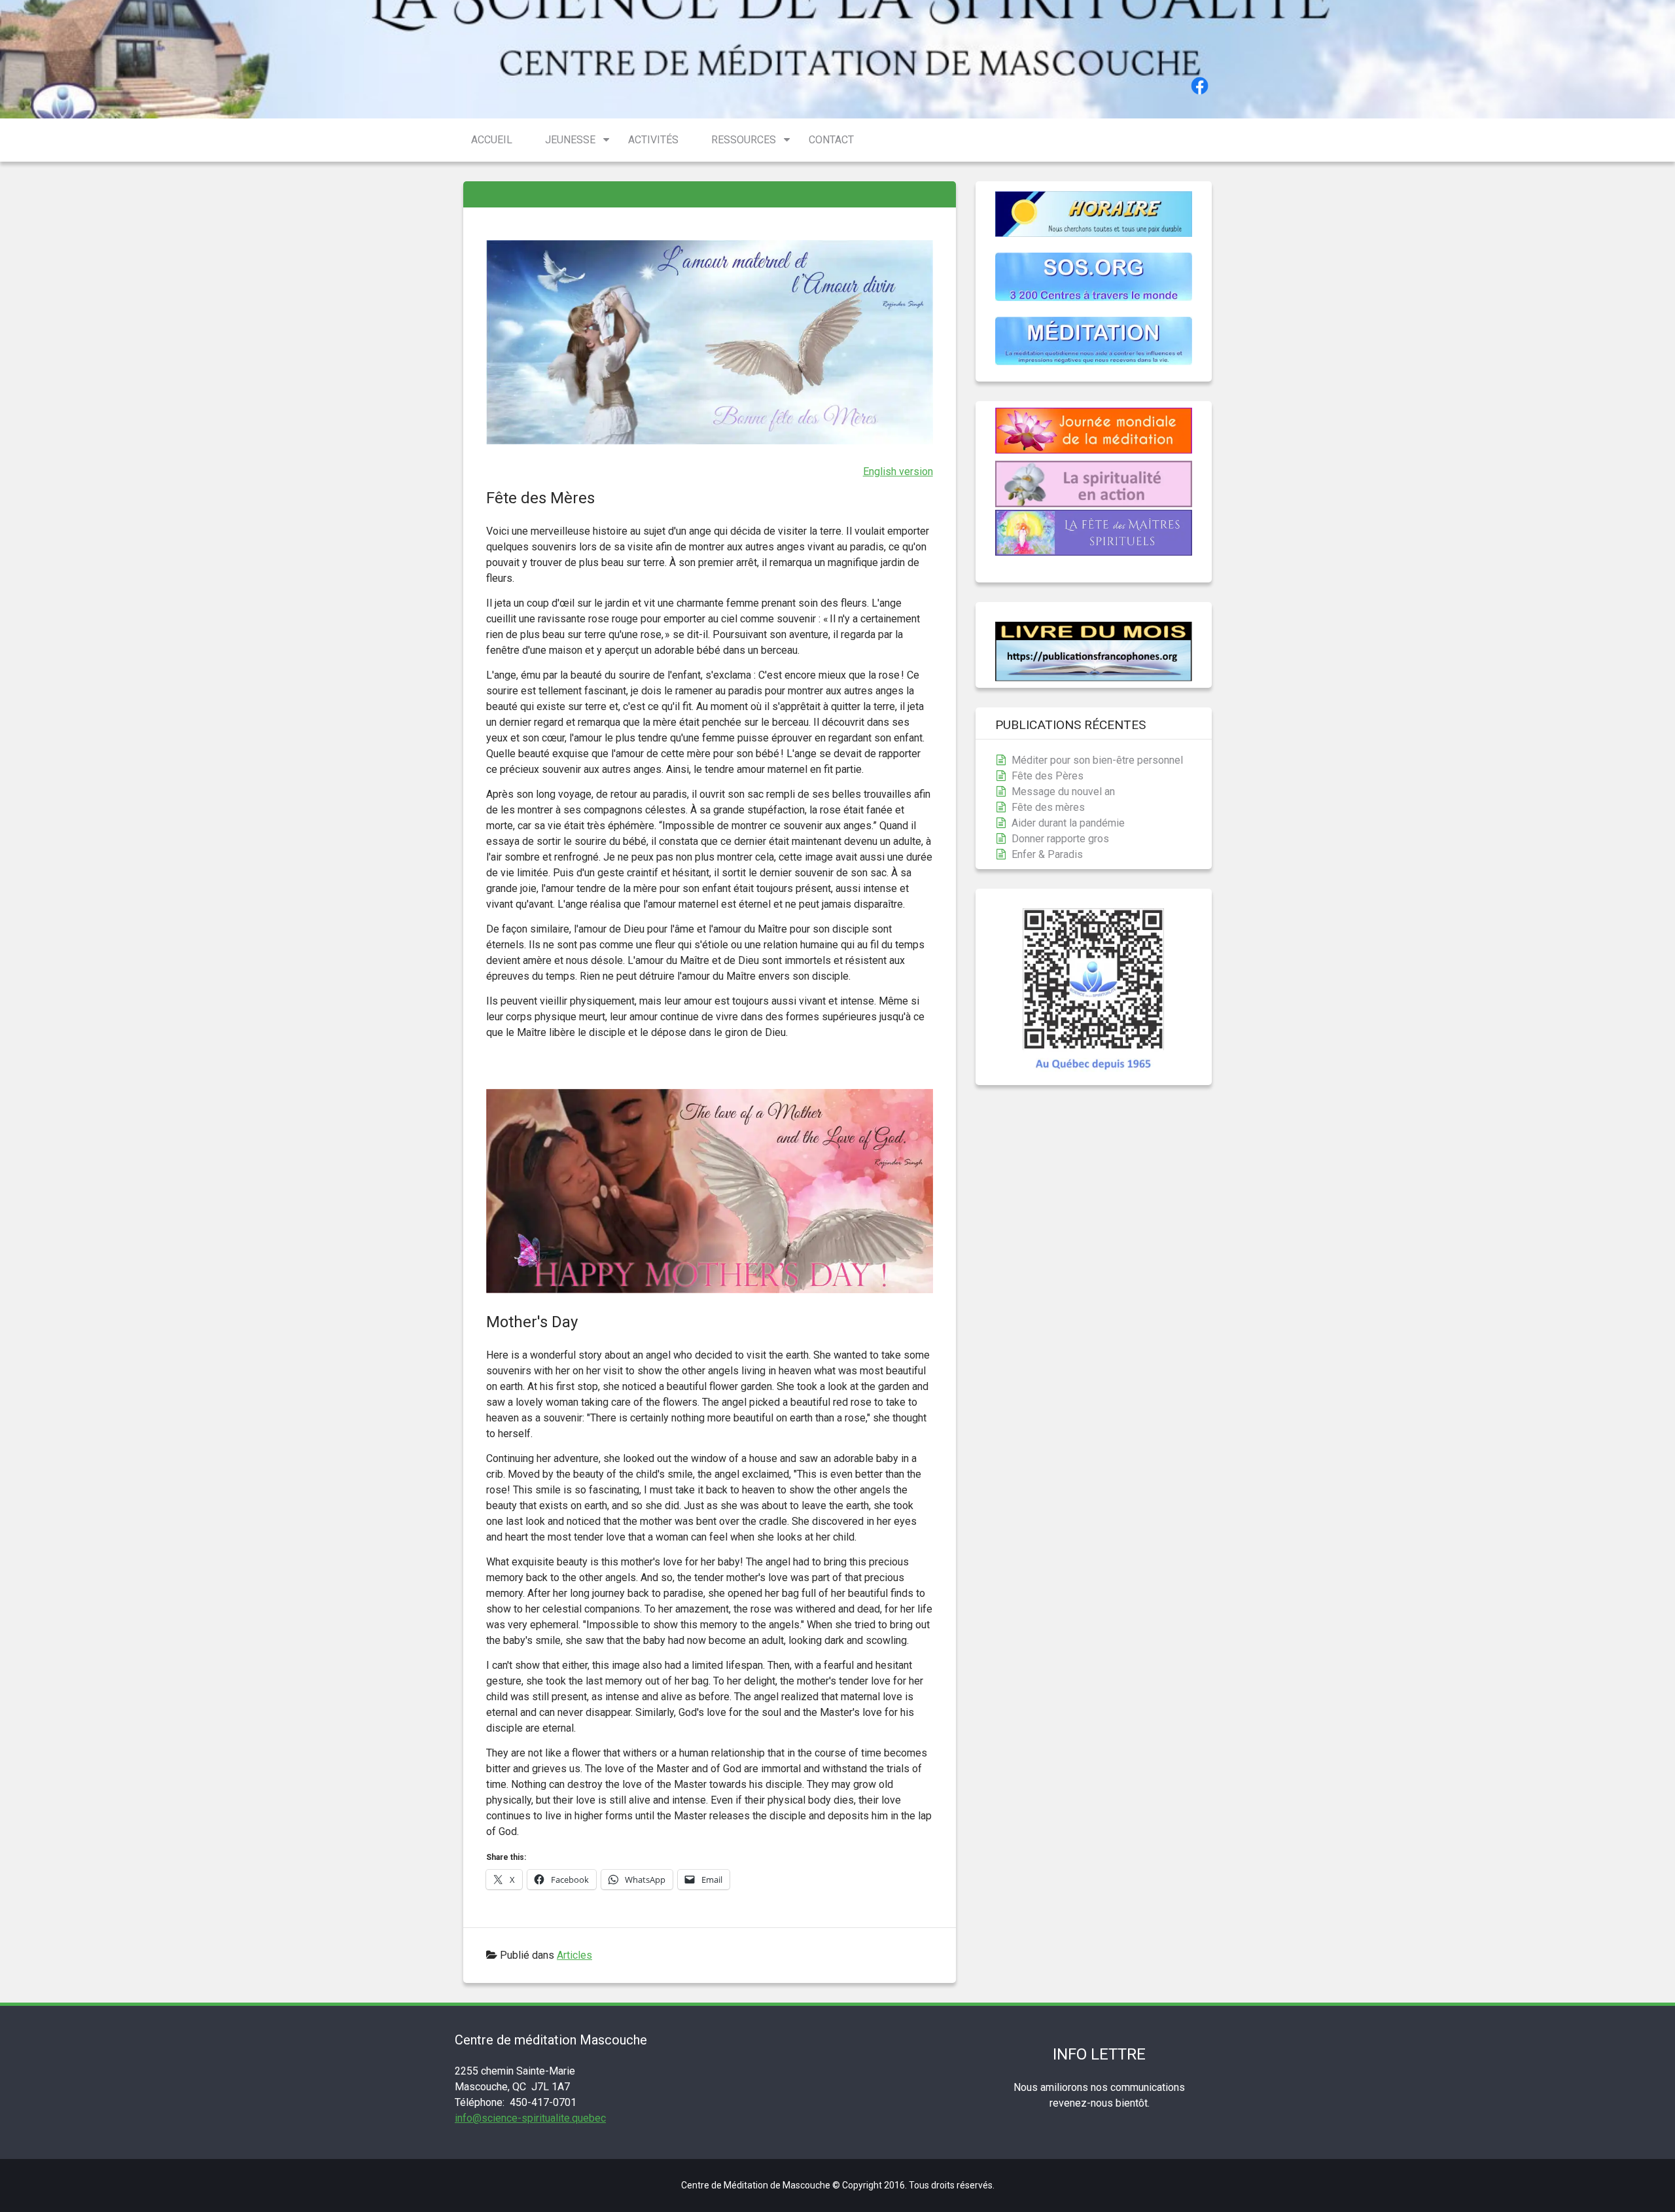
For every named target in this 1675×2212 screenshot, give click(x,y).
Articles (574, 1955)
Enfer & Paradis (1047, 854)
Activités (653, 140)
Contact (831, 140)
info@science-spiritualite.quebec (530, 2118)
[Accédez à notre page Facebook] (1200, 88)
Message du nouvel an (1063, 792)
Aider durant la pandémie (1068, 823)
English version (898, 472)
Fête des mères (1048, 807)
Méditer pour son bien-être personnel (1097, 760)
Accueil (492, 140)
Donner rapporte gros (1060, 839)
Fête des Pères (1048, 776)
